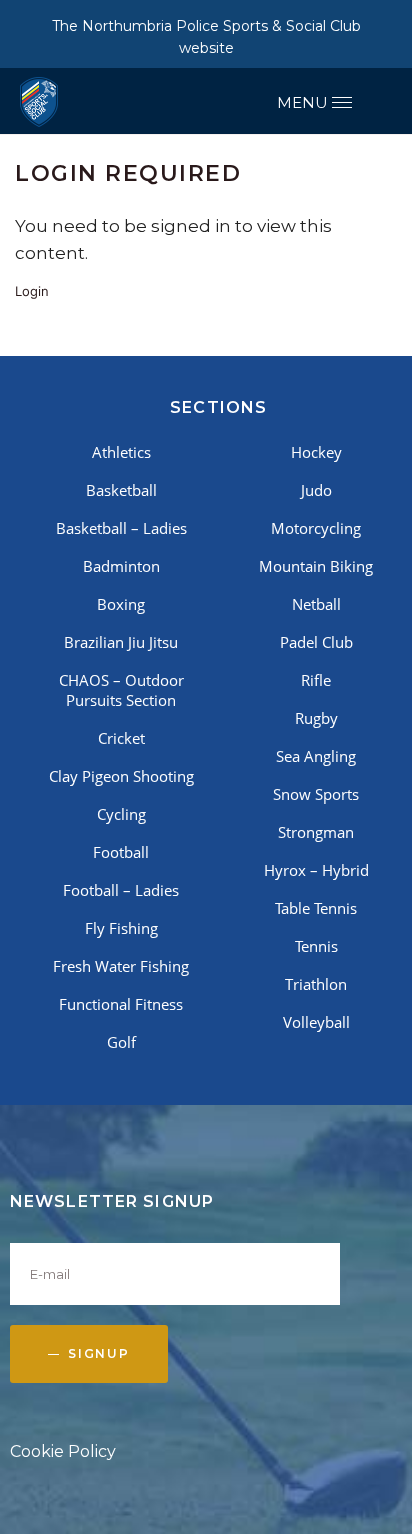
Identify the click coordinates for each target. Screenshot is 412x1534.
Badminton (121, 566)
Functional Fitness (121, 1004)
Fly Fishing (121, 928)
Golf (121, 1042)
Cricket (121, 738)
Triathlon (316, 984)
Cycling (121, 814)
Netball (316, 604)
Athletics (121, 452)
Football (121, 852)
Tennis (316, 946)
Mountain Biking (316, 566)
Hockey (316, 452)
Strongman (316, 832)
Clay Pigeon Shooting (121, 776)
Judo (316, 490)
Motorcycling (316, 528)
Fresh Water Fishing (121, 966)
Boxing (121, 604)
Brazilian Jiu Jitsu (121, 642)
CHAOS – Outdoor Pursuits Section (121, 690)
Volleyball (316, 1022)
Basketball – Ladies (121, 528)
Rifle (316, 680)
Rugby (316, 718)
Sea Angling (316, 756)
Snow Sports (316, 794)
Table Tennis (316, 908)
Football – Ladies (121, 890)
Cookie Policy (63, 1451)
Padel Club (316, 642)
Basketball (121, 490)
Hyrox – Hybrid (316, 870)
